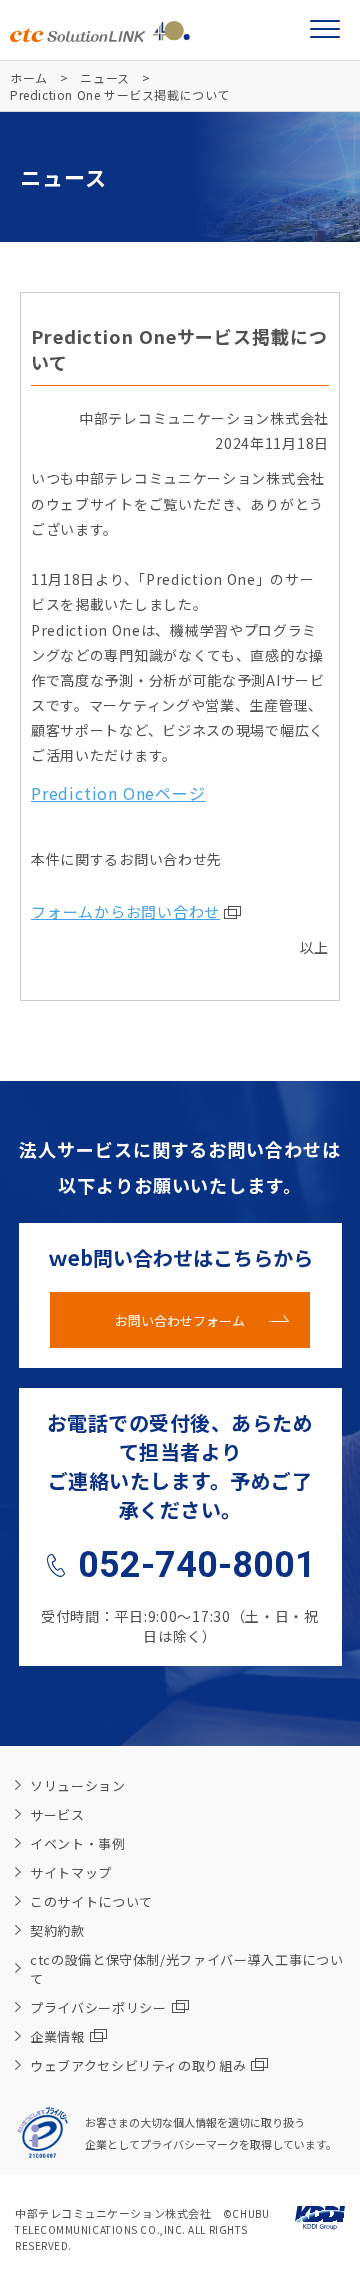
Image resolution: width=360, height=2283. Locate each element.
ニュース (104, 77)
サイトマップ (71, 1872)
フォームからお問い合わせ (125, 911)
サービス (57, 1814)
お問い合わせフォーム (180, 1320)
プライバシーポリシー (98, 2007)
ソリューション (78, 1785)
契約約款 (57, 1930)
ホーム (29, 77)
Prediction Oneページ (118, 793)
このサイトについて (91, 1901)
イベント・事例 (78, 1843)
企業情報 (57, 2036)
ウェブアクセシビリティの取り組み (138, 2065)
